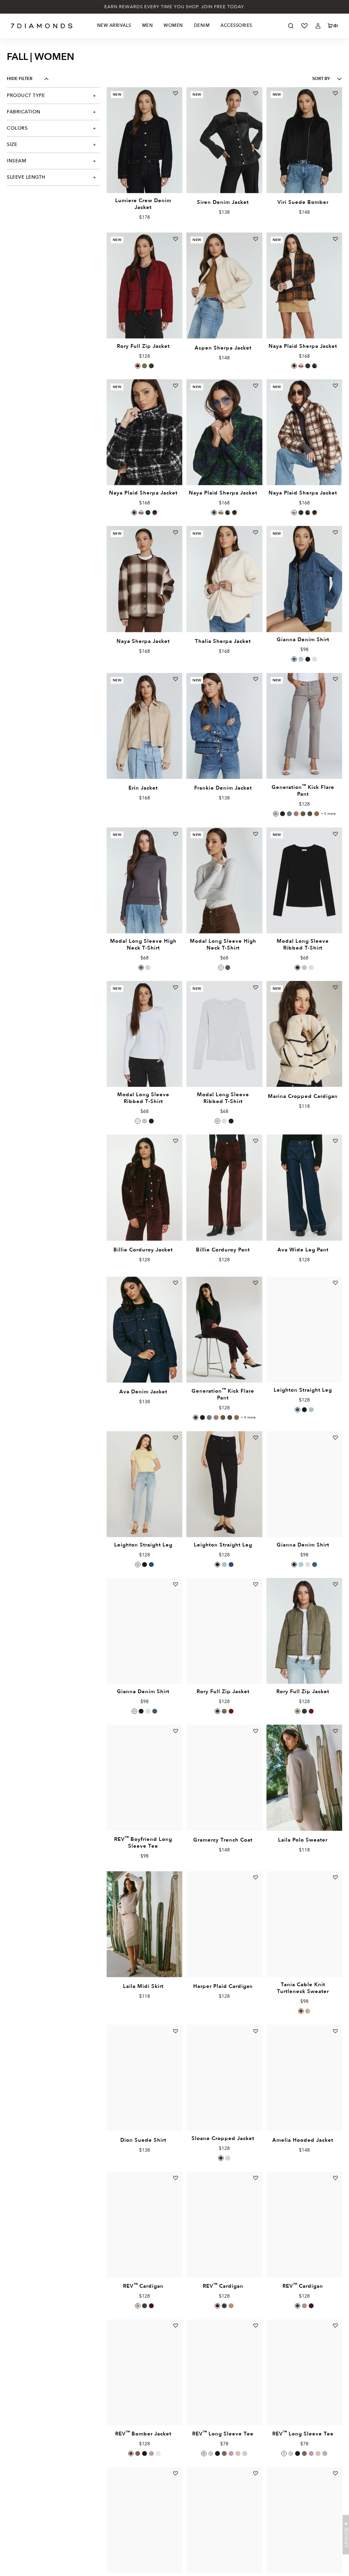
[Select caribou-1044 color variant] (224, 2453)
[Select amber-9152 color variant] (138, 366)
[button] (346, 2535)
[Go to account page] (318, 26)
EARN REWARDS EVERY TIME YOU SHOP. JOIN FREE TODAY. (175, 7)
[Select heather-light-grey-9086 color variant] (158, 2453)
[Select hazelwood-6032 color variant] (138, 2306)
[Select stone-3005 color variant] (303, 814)
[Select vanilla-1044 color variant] (238, 2453)
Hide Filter (20, 79)
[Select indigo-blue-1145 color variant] (294, 659)
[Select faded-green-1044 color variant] (245, 2453)
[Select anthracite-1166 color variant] (141, 968)
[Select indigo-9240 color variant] (308, 366)
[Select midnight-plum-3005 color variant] (196, 1417)
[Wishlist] (304, 26)
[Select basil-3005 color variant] (310, 814)
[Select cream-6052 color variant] (308, 2011)
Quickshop (145, 177)
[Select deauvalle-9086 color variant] (151, 2453)
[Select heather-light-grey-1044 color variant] (211, 2453)
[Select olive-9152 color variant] (145, 366)
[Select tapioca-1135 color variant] (315, 659)
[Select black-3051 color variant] (304, 1410)
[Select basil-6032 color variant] (145, 2306)
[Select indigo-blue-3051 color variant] (298, 1410)
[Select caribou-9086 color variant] (138, 2453)
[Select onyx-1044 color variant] (217, 2453)
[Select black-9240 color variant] (315, 366)
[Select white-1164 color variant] (311, 968)
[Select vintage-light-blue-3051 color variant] (311, 1410)
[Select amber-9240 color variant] (294, 366)
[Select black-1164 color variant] (298, 968)
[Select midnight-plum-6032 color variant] (151, 2306)
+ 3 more (328, 814)
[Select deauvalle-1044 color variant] (231, 2453)
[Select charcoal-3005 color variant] (283, 814)
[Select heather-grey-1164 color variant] (304, 968)
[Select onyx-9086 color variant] (145, 2453)
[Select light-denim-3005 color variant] (289, 814)
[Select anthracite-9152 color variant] (151, 366)
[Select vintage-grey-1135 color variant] (308, 659)
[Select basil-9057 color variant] (221, 2158)
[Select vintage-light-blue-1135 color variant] (301, 659)
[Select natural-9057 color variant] (228, 2158)
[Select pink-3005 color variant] (296, 814)
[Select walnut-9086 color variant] (131, 2453)
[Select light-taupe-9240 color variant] (301, 366)
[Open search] (291, 26)
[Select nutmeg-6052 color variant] (301, 2011)
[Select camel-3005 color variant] (317, 814)
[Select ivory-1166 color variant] (148, 968)
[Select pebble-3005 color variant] (276, 814)
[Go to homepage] (42, 26)
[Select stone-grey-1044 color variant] (204, 2453)
